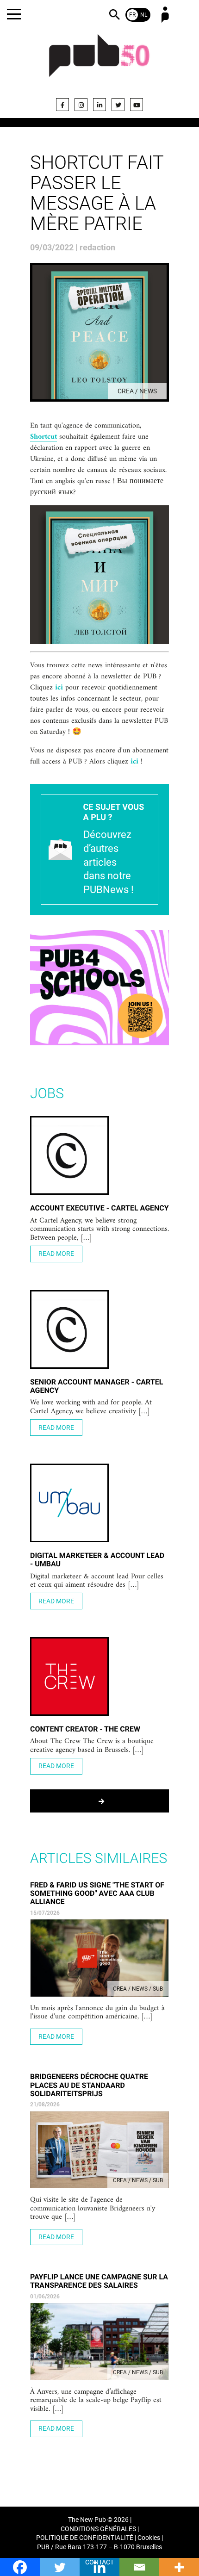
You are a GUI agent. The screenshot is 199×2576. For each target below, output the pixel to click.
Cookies (149, 2538)
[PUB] (99, 61)
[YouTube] (137, 105)
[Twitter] (118, 105)
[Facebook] (62, 105)
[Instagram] (81, 105)
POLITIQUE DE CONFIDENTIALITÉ (85, 2538)
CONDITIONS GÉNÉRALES (98, 2529)
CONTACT (99, 2562)
